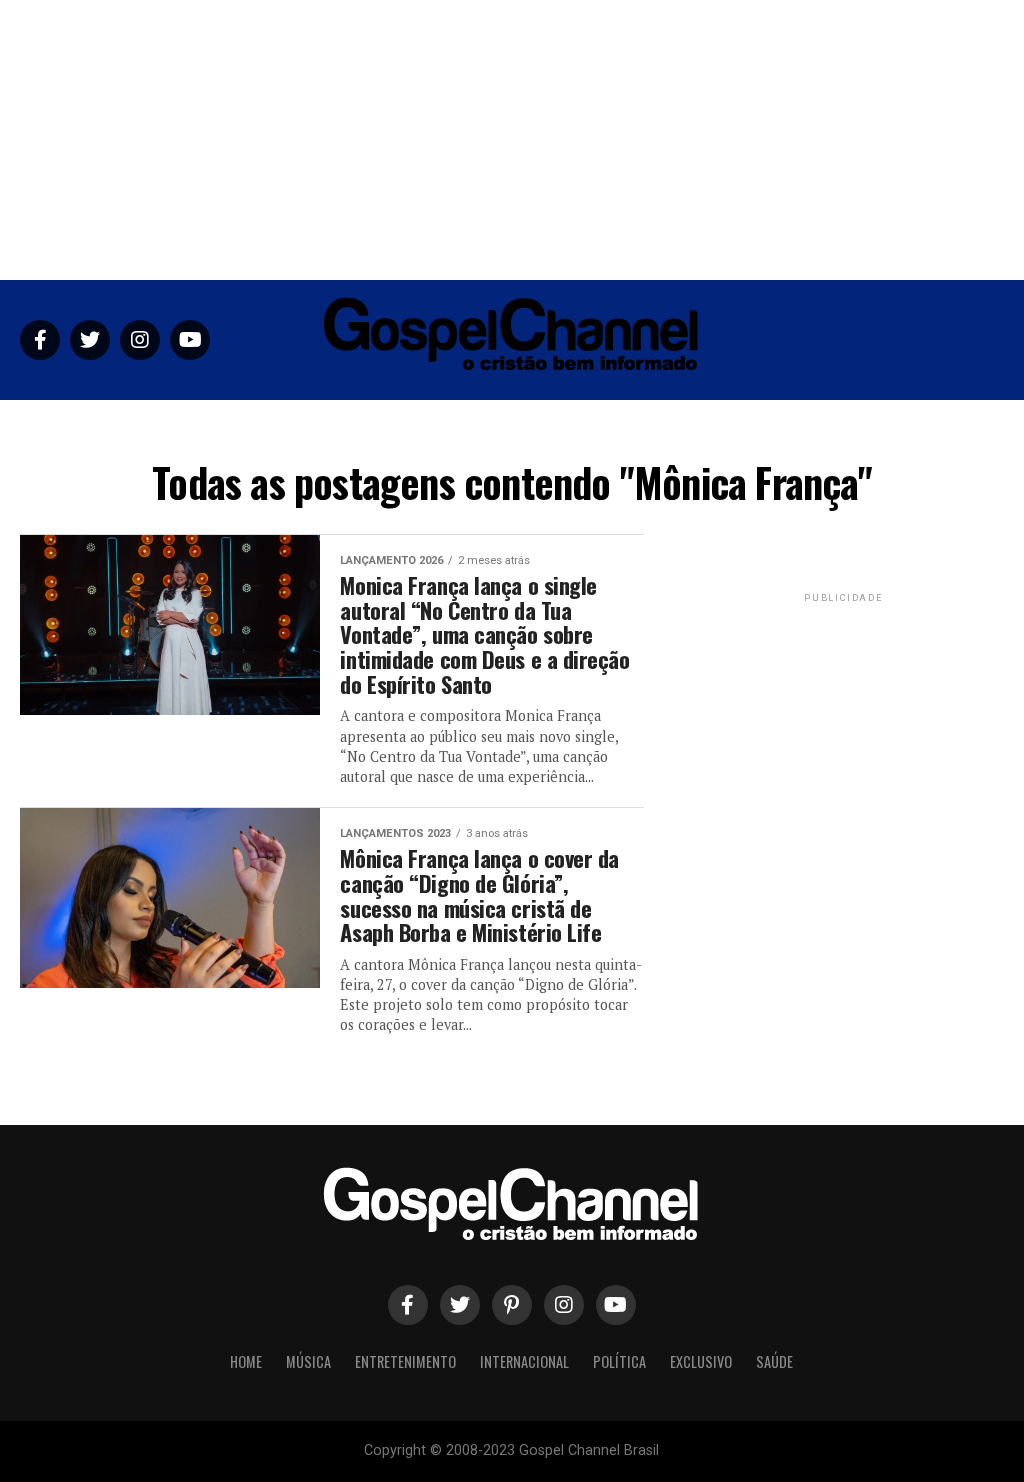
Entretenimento (402, 424)
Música (301, 424)
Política (625, 424)
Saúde (787, 424)
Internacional (526, 424)
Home (235, 424)
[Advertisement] (512, 140)
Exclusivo (710, 424)
